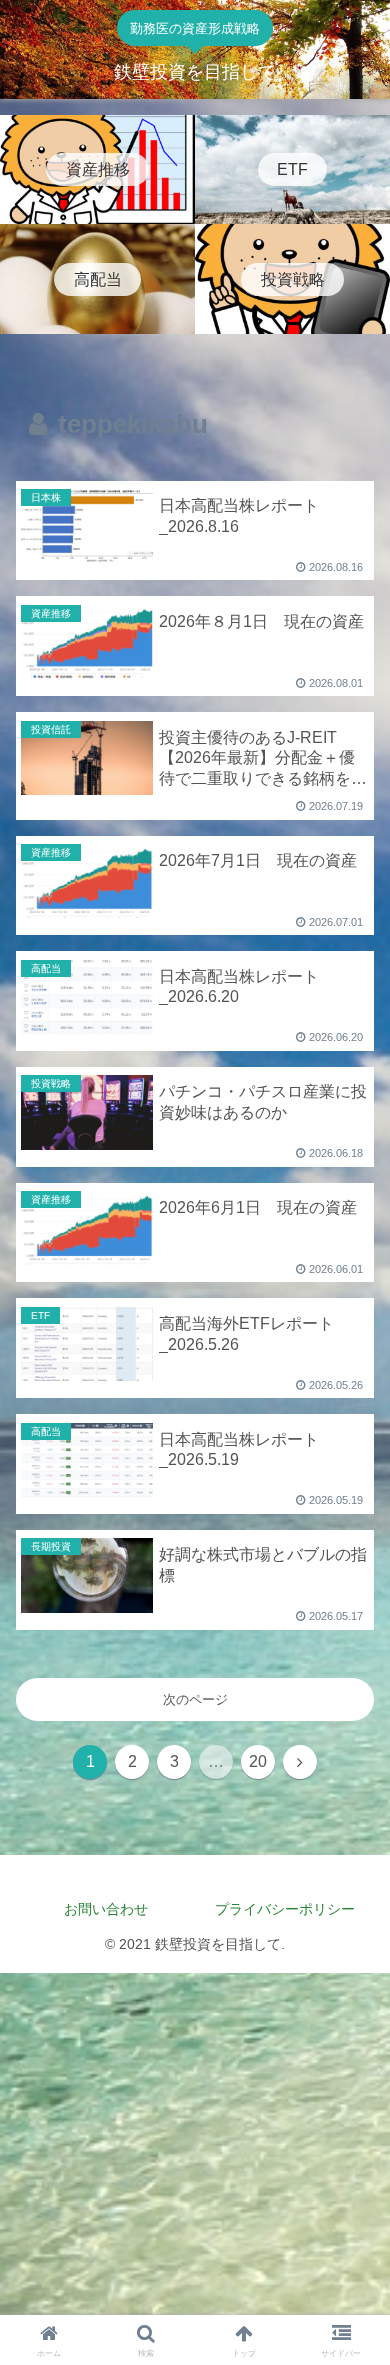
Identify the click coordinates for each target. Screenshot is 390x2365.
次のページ (195, 1699)
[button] (350, 2173)
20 (258, 1761)
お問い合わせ (106, 1909)
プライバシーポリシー (292, 1909)
